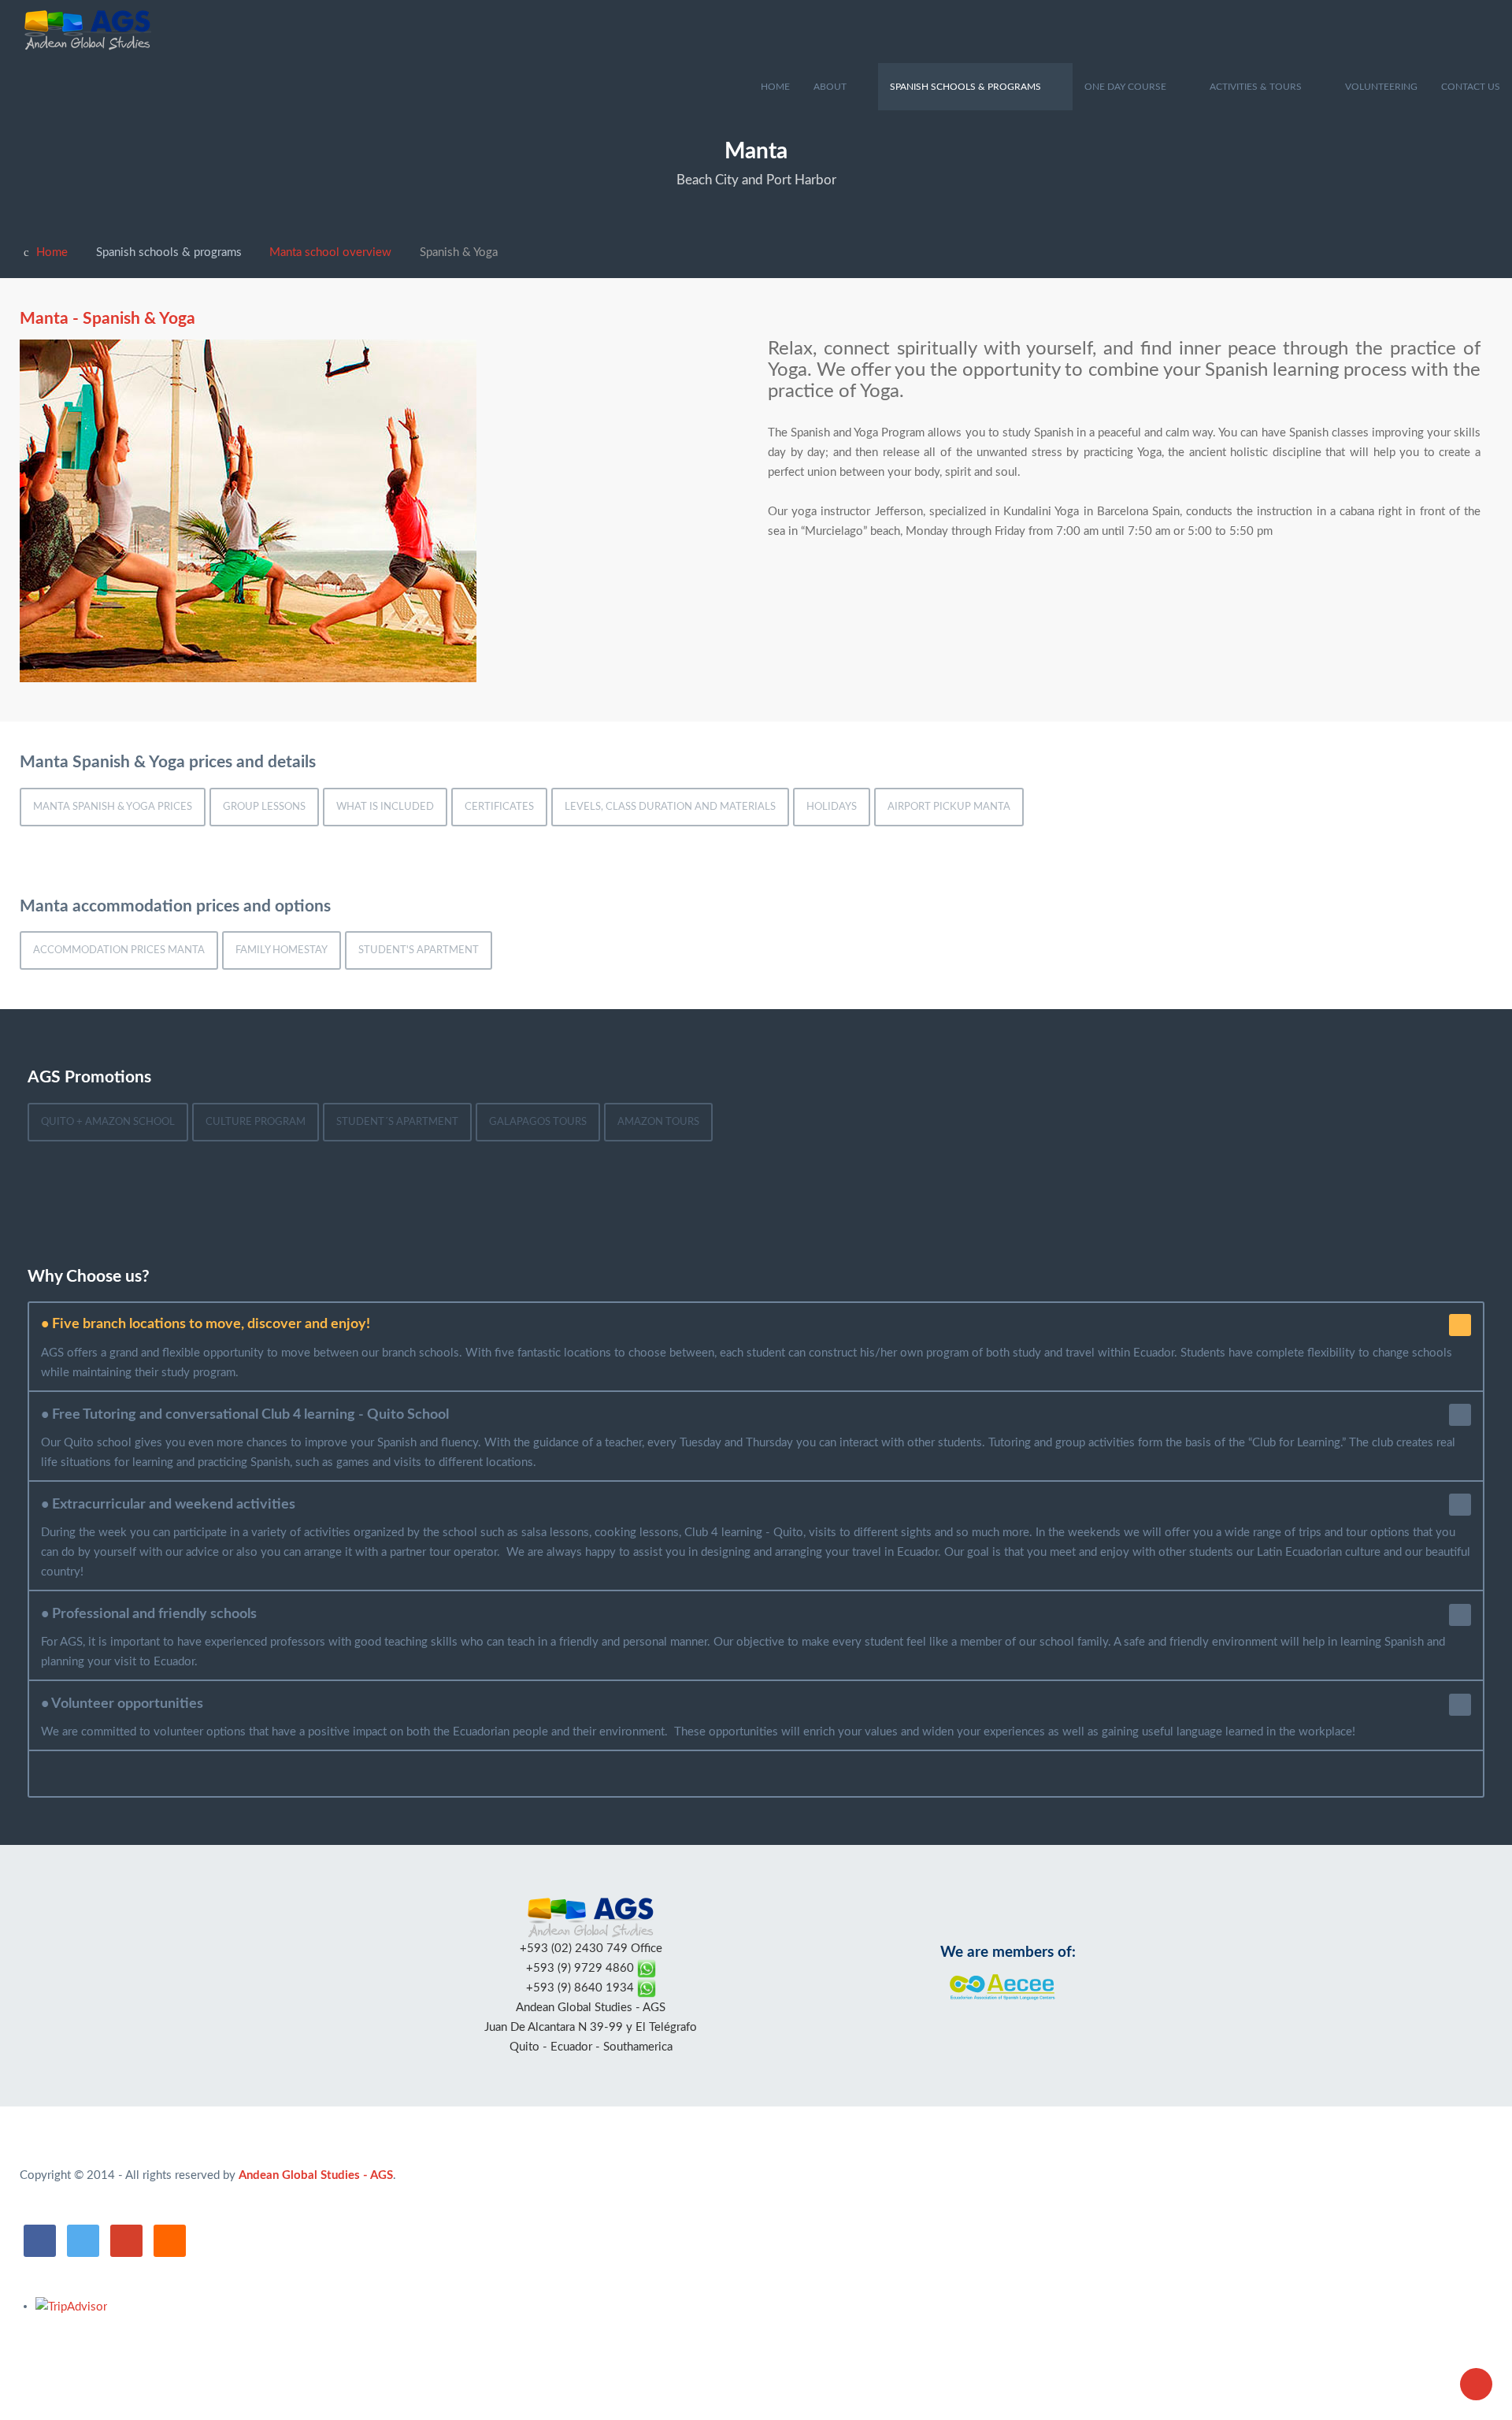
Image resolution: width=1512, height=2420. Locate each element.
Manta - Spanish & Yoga (107, 319)
